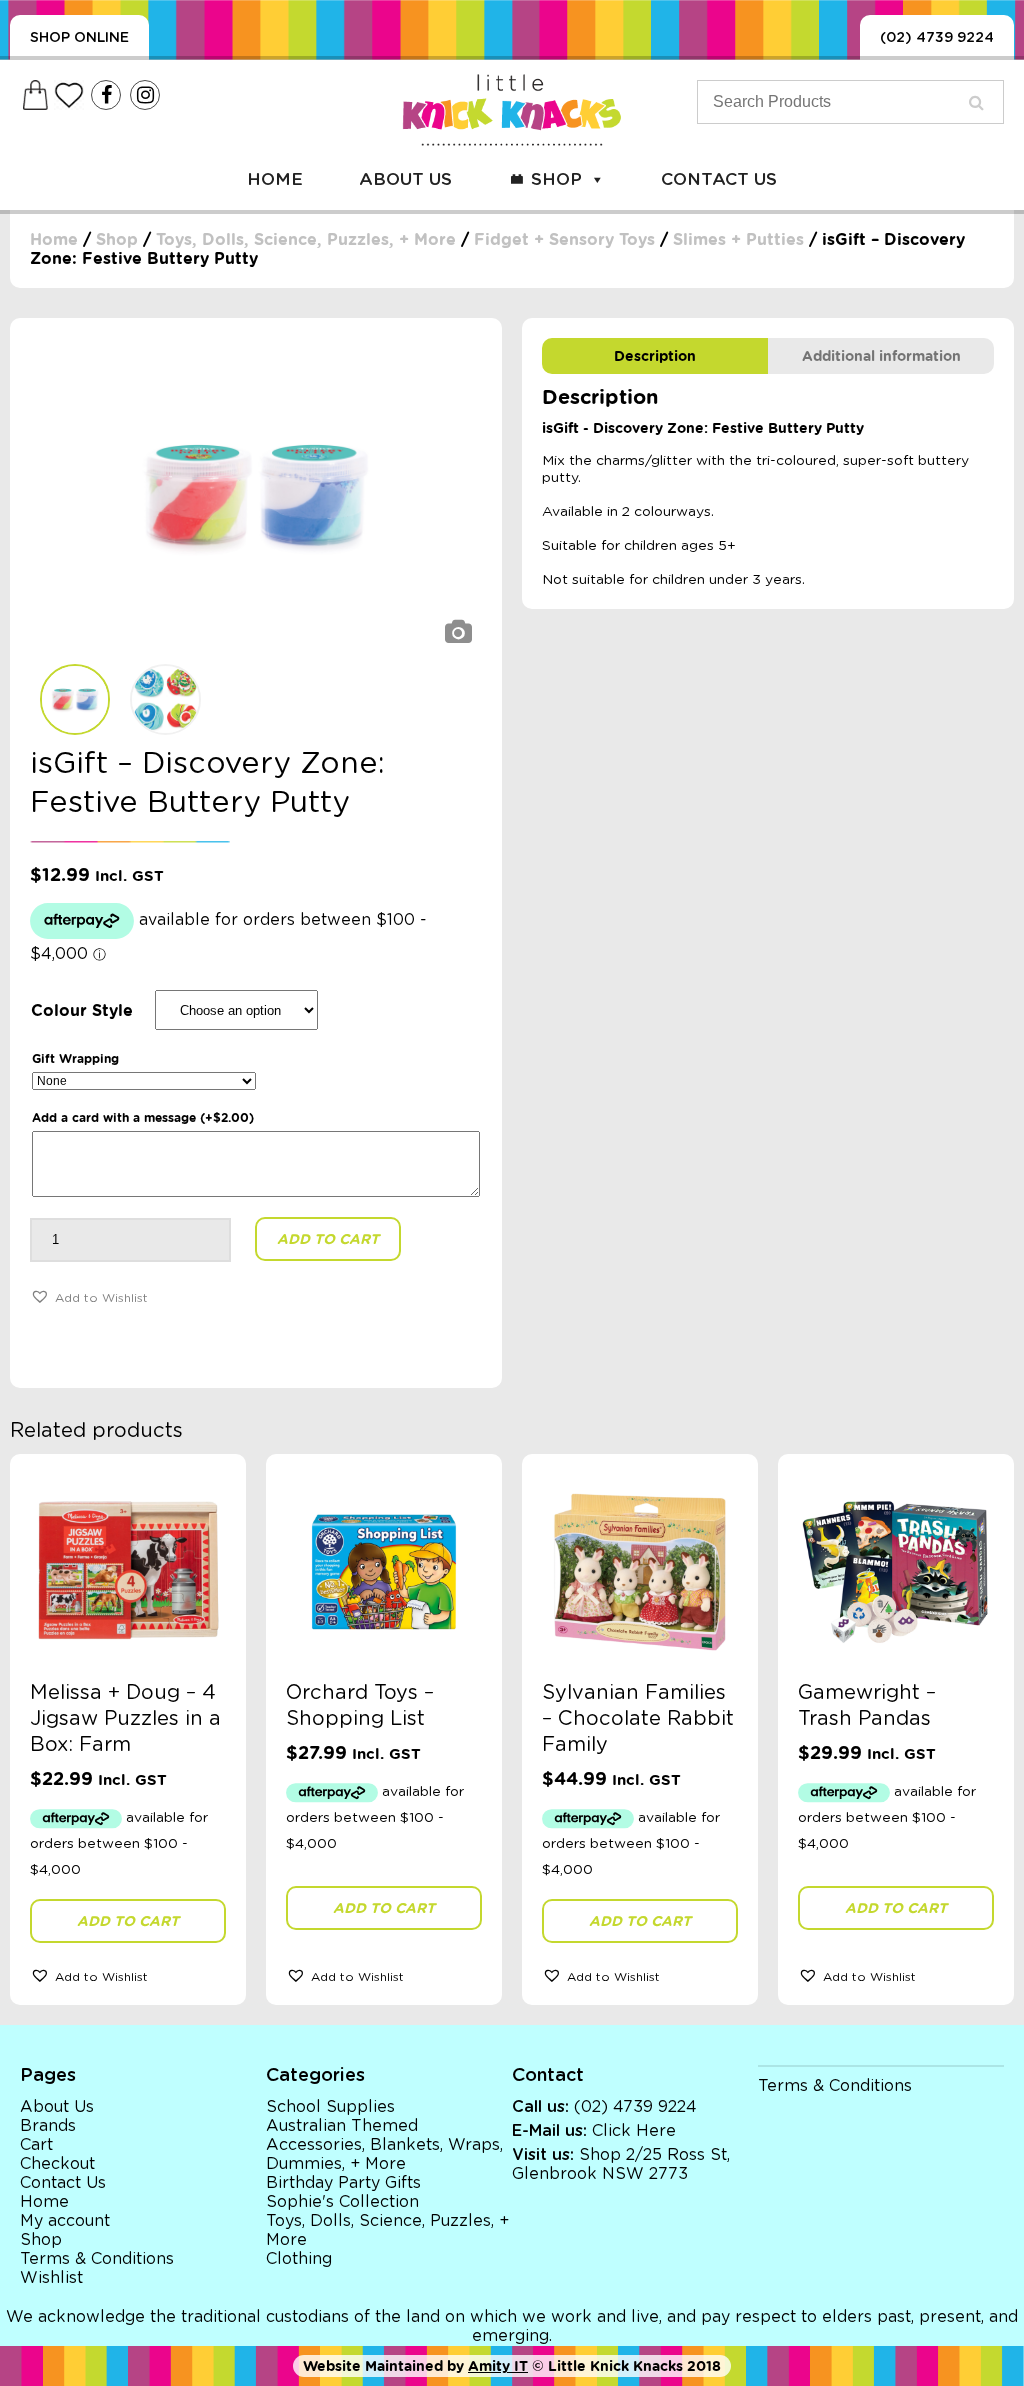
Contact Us (719, 179)
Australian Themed (342, 2126)
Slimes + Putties (738, 239)
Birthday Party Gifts (343, 2183)
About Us (405, 179)
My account (65, 2221)
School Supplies (330, 2107)
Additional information (881, 356)
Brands (48, 2126)
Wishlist (51, 2278)
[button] (89, 1296)
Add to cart (328, 1239)
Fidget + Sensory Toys (564, 239)
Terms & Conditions (97, 2259)
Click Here (634, 2131)
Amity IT (498, 2366)
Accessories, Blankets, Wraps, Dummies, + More (384, 2154)
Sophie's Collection (342, 2202)
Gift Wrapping (75, 1058)
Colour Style (82, 1010)
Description (655, 356)
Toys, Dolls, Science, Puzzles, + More (306, 239)
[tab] (655, 356)
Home (275, 179)
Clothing (299, 2259)
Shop (556, 179)
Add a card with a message (143, 1117)
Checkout (57, 2164)
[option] (256, 496)
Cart (36, 2145)
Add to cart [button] (128, 1921)
